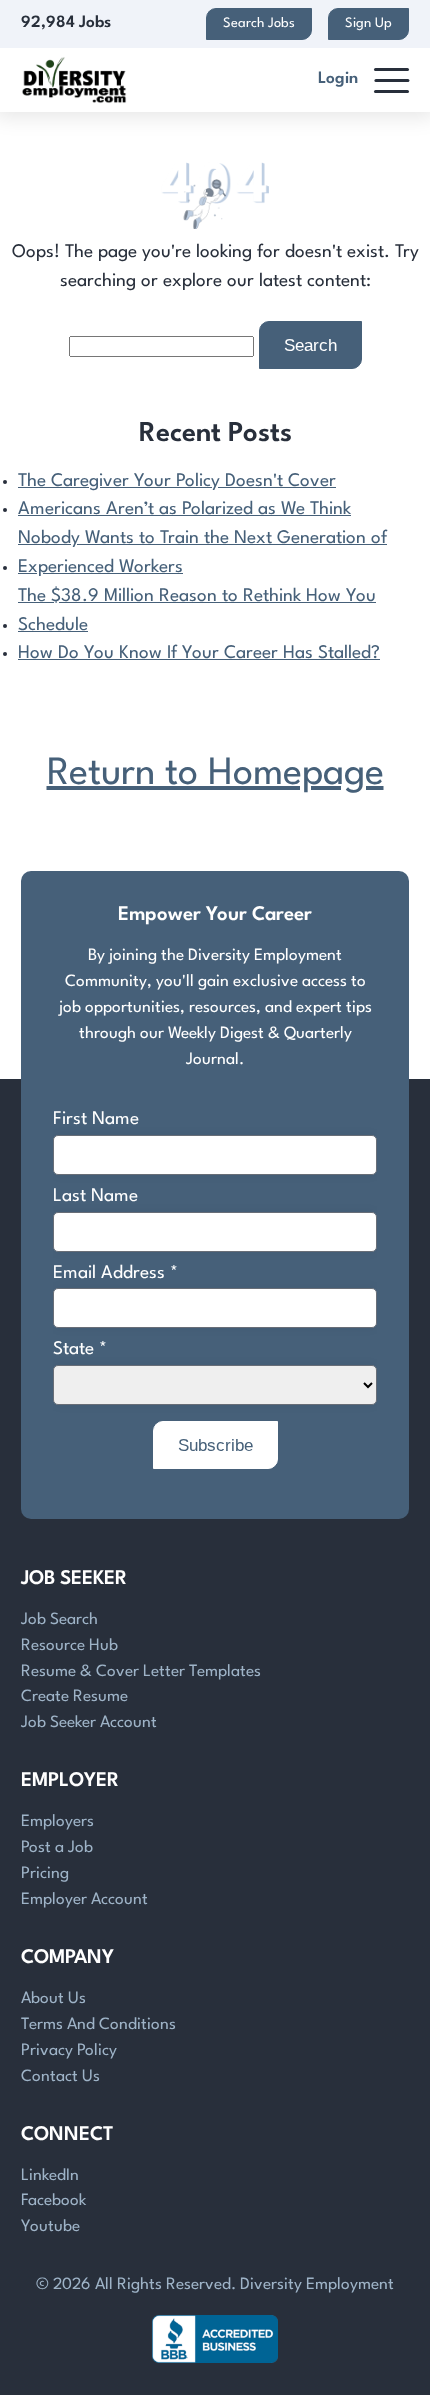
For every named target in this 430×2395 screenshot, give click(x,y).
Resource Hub (69, 1646)
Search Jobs (259, 23)
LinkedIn (50, 2176)
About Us (53, 1999)
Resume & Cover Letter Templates (141, 1672)
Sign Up (368, 23)
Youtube (50, 2227)
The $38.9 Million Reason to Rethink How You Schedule (197, 611)
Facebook (53, 2201)
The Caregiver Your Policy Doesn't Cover (177, 481)
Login (338, 79)
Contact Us (60, 2077)
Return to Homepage (215, 774)
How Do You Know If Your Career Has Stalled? (199, 653)
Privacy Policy (69, 2051)
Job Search (59, 1620)
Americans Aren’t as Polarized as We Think (184, 509)
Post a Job (57, 1848)
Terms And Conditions (98, 2025)
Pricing (45, 1874)
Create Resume (74, 1697)
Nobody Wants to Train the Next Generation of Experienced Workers (202, 553)
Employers (57, 1822)
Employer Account (84, 1900)
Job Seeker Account (89, 1723)
